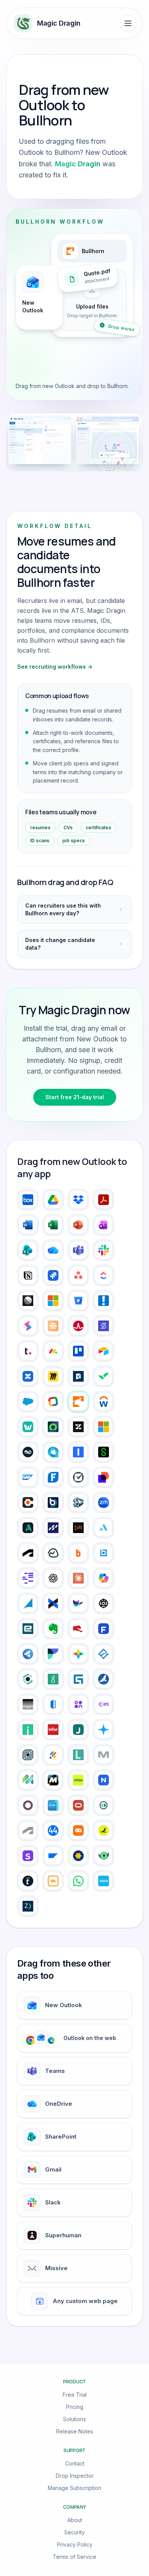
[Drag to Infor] (53, 1730)
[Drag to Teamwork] (28, 1351)
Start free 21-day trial (75, 1097)
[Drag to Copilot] (104, 1578)
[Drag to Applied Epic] (104, 1528)
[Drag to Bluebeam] (104, 1553)
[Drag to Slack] (104, 1250)
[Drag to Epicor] (28, 1629)
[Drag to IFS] (104, 1704)
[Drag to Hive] (53, 1326)
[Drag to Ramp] (104, 1830)
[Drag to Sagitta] (28, 1856)
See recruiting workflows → (55, 667)
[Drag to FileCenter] (28, 1654)
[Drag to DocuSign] (104, 1477)
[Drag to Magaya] (104, 1755)
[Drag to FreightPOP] (104, 1654)
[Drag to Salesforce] (28, 1402)
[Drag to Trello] (78, 1351)
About (75, 2520)
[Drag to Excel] (53, 1225)
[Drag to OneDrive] (53, 1250)
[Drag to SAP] (28, 1477)
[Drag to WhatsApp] (78, 1881)
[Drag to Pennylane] (104, 1805)
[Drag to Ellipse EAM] (104, 1603)
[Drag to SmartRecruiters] (104, 1856)
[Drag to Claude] (78, 1578)
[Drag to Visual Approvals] (53, 1881)
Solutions (74, 2419)
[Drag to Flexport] (53, 1654)
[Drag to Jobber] (28, 1755)
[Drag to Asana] (78, 1275)
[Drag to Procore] (28, 1502)
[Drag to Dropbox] (78, 1200)
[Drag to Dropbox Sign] (53, 1603)
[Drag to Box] (28, 1200)
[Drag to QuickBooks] (78, 1452)
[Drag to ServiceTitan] (78, 1502)
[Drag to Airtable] (104, 1351)
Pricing (75, 2407)
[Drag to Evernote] (53, 1629)
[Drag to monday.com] (53, 1351)
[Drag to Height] (28, 1326)
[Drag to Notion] (28, 1275)
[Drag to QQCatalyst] (78, 1830)
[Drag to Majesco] (28, 1780)
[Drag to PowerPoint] (78, 1225)
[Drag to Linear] (28, 1301)
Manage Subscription (74, 2488)
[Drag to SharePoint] (28, 1250)
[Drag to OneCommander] (53, 1805)
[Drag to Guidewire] (78, 1679)
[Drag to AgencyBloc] (28, 1528)
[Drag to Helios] (28, 1704)
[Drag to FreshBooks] (53, 1477)
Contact (75, 2463)
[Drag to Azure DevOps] (53, 1301)
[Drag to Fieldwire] (104, 1629)
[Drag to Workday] (104, 1402)
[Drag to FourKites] (78, 1654)
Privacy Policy (75, 2544)
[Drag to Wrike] (104, 1376)
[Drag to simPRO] (78, 1856)
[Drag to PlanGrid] (28, 1830)
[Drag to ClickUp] (104, 1275)
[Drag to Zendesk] (78, 1427)
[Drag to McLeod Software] (53, 1780)
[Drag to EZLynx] (78, 1629)
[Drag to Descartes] (28, 1603)
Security (74, 2532)
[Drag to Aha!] (104, 1301)
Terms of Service (74, 2557)
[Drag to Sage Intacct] (104, 1452)
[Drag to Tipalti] (28, 1881)
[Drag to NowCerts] (104, 1780)
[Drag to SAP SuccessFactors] (53, 1856)
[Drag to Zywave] (28, 1906)
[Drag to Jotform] (53, 1755)
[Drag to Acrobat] (104, 1200)
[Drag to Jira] (53, 1275)
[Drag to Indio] (28, 1730)
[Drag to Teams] (78, 1250)
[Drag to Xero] (104, 1881)
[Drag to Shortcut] (104, 1326)
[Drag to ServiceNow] (53, 1427)
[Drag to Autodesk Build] (28, 1553)
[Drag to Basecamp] (53, 1553)
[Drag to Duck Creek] (78, 1603)
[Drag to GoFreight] (28, 1679)
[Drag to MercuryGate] (78, 1780)
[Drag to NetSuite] (28, 1452)
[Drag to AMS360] (78, 1528)
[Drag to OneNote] (104, 1225)
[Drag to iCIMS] (78, 1704)
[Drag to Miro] (53, 1376)
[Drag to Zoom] (104, 1502)
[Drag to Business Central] (104, 1427)
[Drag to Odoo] (28, 1805)
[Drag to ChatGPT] (53, 1578)
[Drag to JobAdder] (104, 1730)
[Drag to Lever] (78, 1755)
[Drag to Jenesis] (78, 1730)
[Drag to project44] (53, 1830)
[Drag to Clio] (78, 1477)
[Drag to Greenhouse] (53, 1679)
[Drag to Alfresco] (53, 1528)
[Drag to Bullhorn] (78, 1402)
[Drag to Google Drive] (53, 1200)
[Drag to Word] (28, 1225)
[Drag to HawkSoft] (104, 1679)
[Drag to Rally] (78, 1326)
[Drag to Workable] (28, 1427)
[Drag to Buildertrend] (53, 1502)
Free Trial (75, 2395)
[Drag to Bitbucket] (78, 1301)
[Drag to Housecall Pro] (53, 1704)
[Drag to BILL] (78, 1553)
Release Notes (75, 2431)
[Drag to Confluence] (28, 1376)
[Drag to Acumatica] (53, 1452)
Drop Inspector (75, 2476)
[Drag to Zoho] (53, 1402)
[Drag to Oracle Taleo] (78, 1805)
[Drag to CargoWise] (28, 1578)
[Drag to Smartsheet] (78, 1376)
